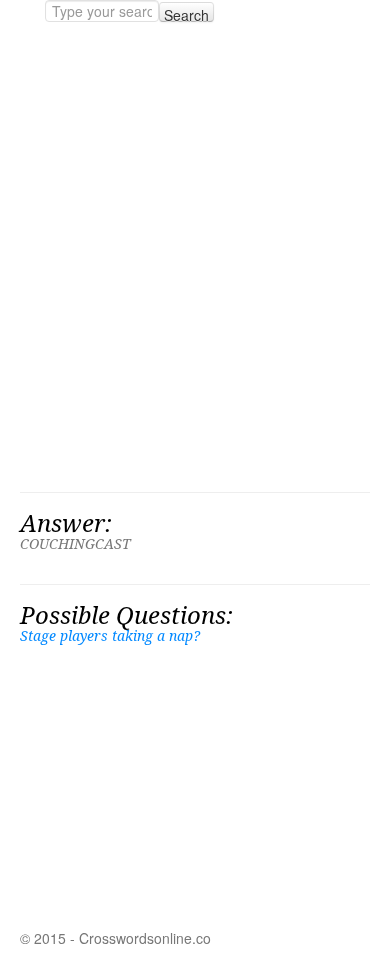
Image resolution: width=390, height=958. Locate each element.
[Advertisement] (195, 257)
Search (186, 13)
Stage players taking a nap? (110, 636)
